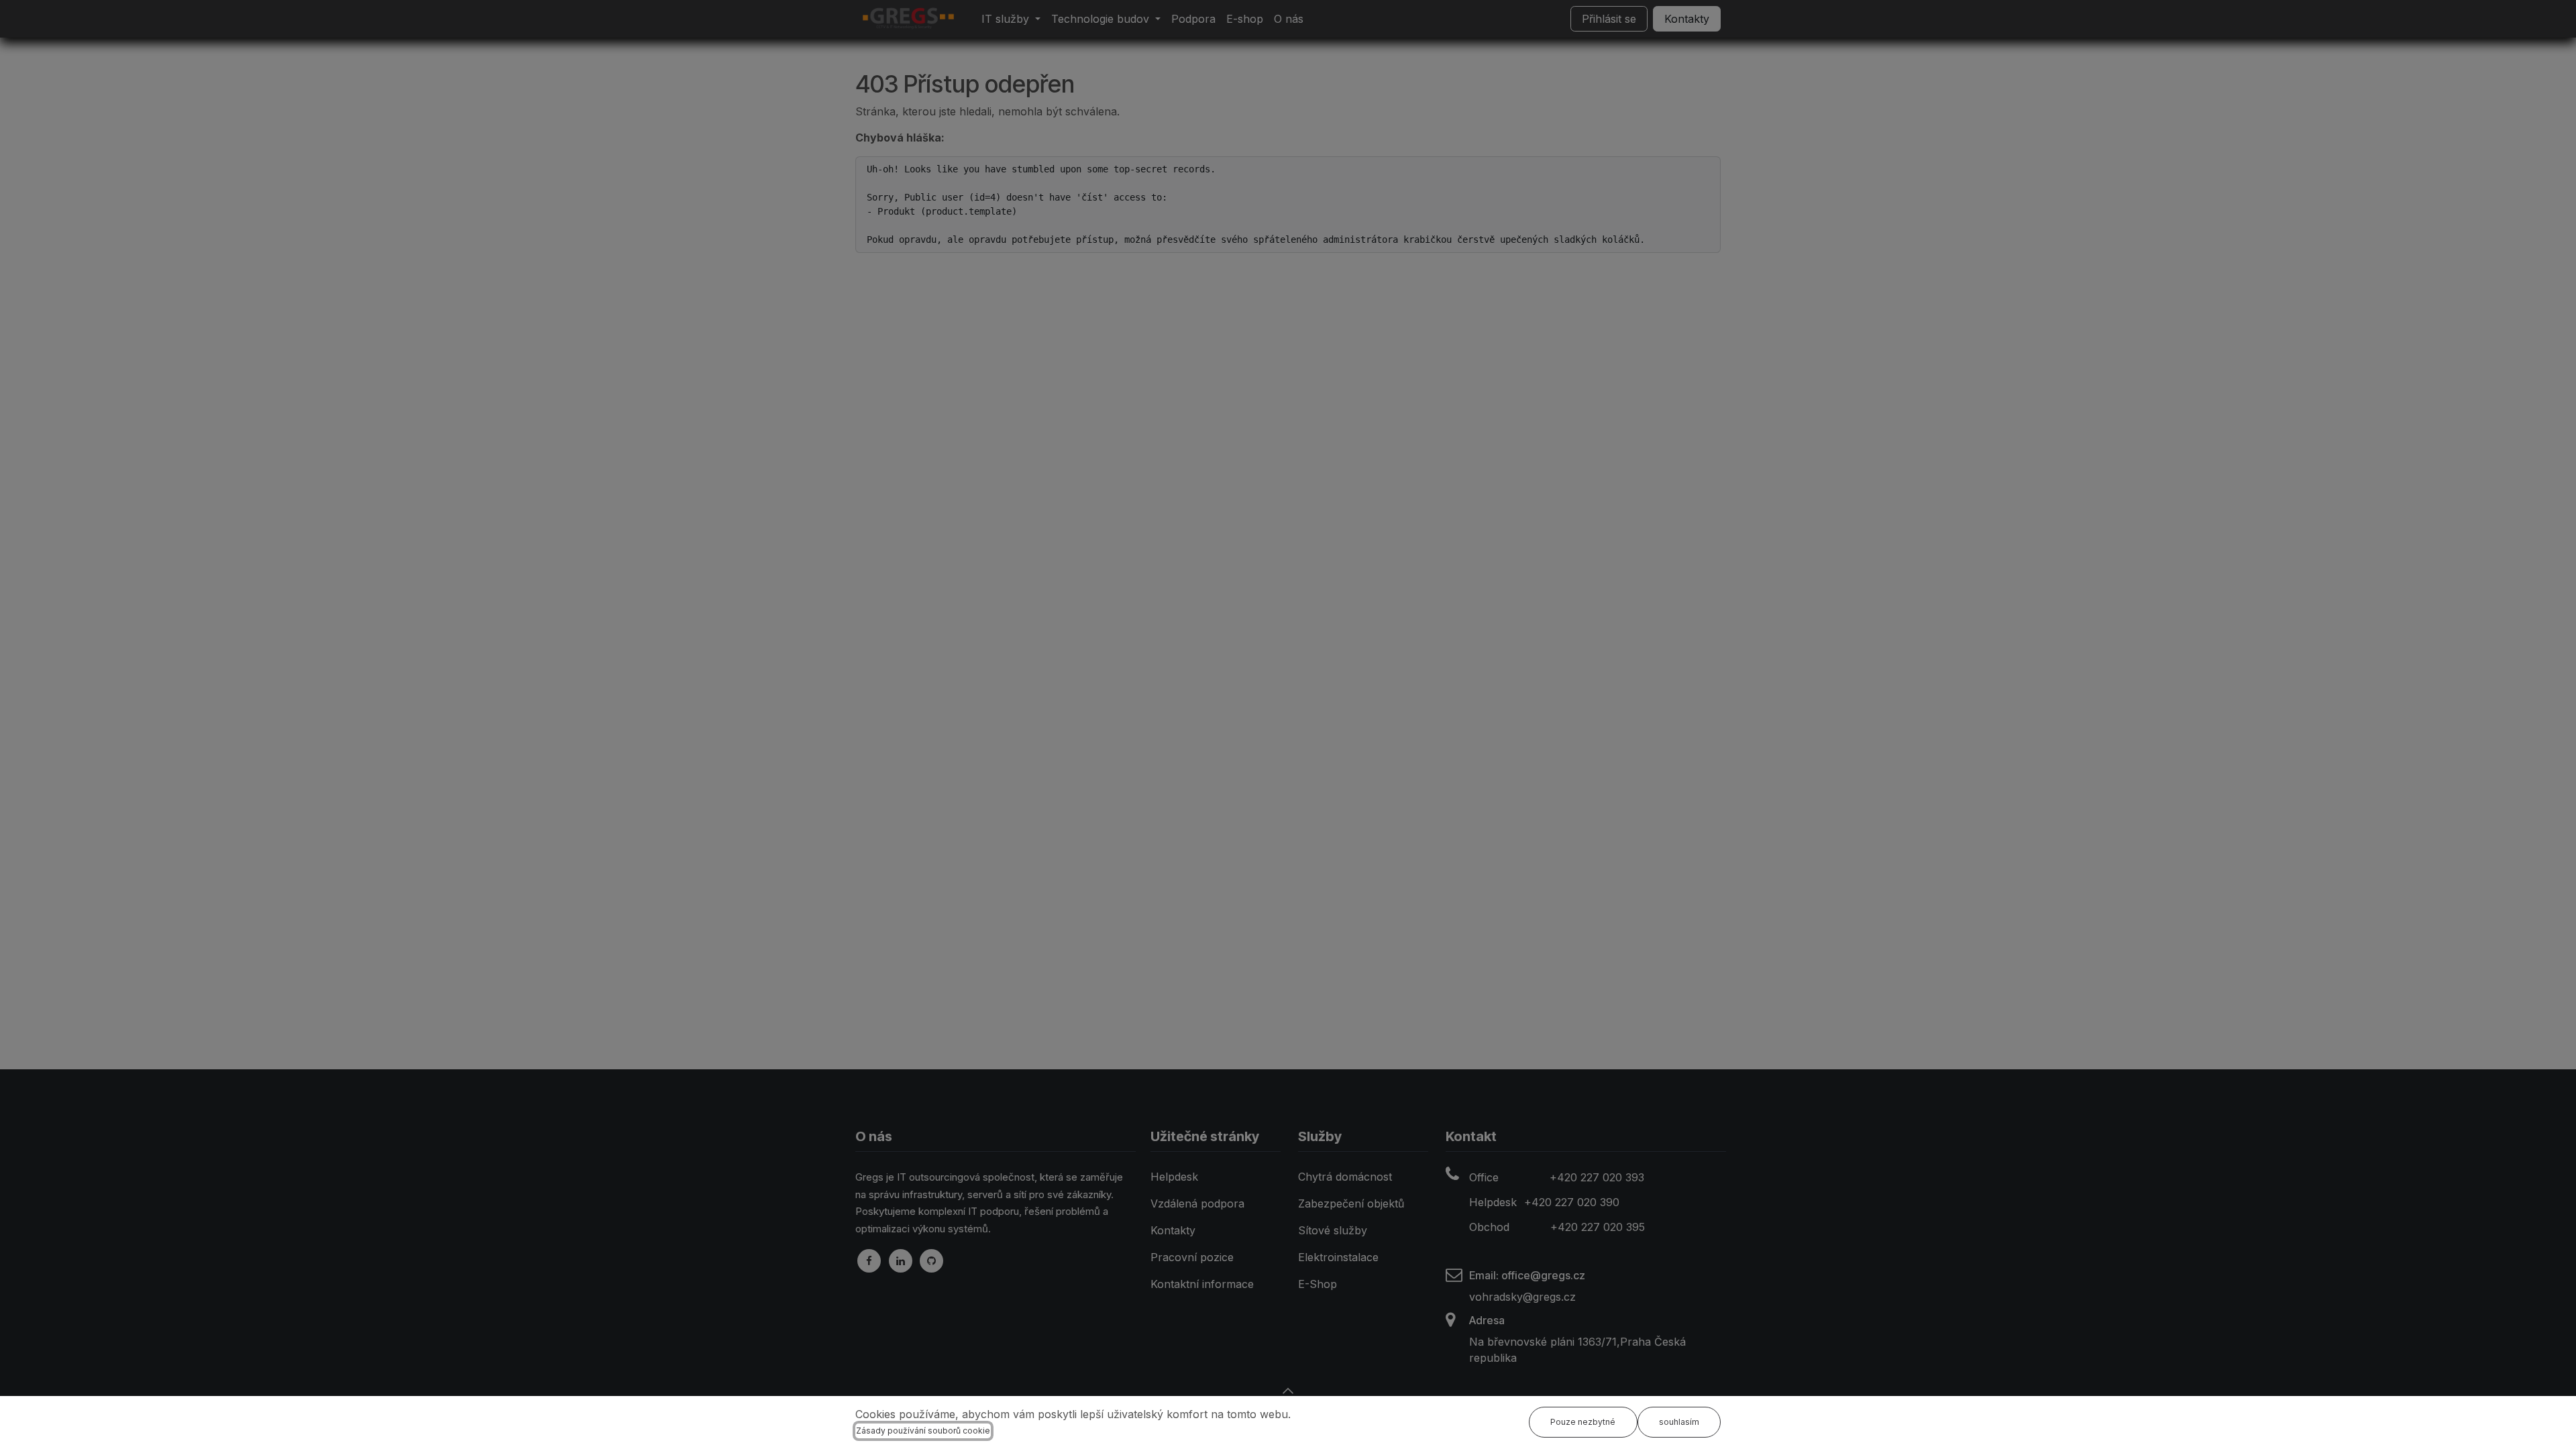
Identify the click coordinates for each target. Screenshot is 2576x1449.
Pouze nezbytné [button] (1583, 1422)
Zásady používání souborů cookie (923, 1431)
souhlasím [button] (1679, 1422)
